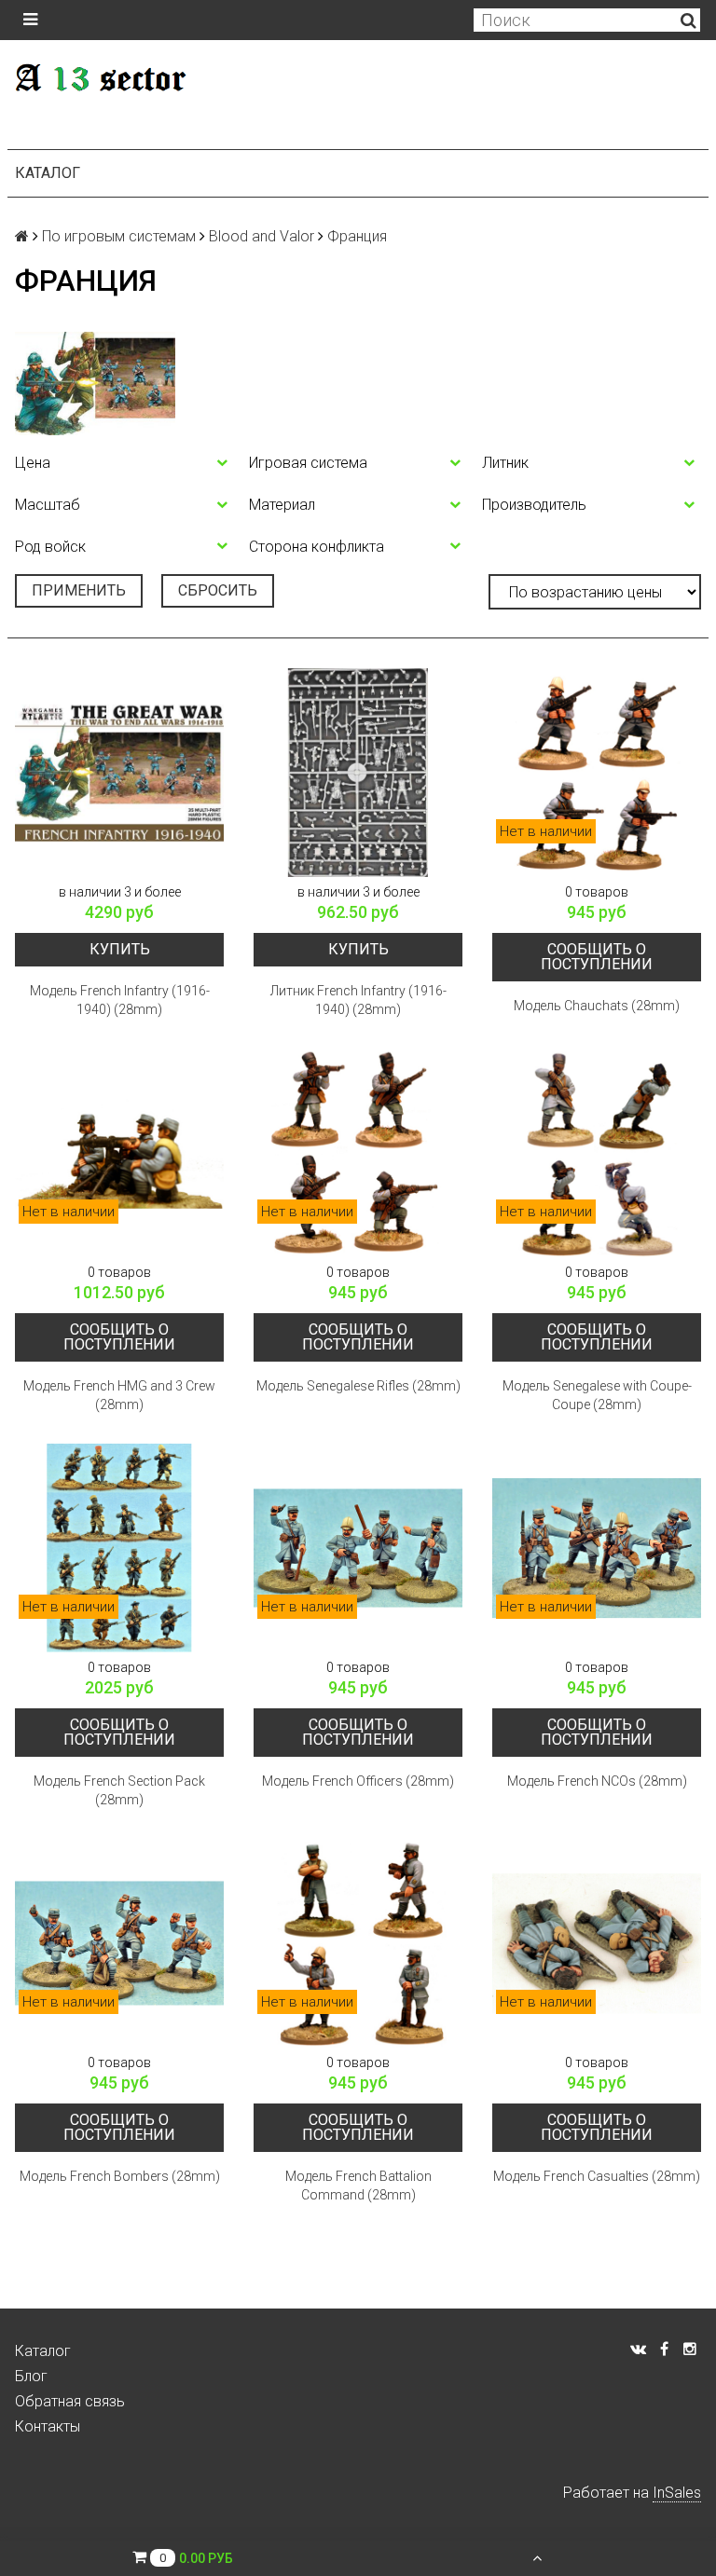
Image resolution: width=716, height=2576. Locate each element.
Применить (79, 590)
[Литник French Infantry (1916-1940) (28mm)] (358, 773)
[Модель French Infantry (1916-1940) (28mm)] (119, 773)
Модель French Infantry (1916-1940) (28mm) (120, 1000)
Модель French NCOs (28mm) (597, 1781)
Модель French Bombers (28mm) (120, 2176)
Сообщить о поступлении (597, 957)
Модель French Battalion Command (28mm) (358, 2185)
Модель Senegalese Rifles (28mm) (358, 1386)
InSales (677, 2493)
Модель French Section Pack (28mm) (119, 1790)
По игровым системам (119, 236)
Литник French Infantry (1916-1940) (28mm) (358, 1000)
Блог (31, 2376)
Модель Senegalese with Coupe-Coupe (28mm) (597, 1395)
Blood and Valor (262, 236)
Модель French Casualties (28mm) (597, 2176)
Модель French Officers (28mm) (358, 1781)
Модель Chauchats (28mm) (597, 1006)
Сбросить (218, 590)
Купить (120, 949)
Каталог (48, 173)
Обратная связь (70, 2401)
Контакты (48, 2426)
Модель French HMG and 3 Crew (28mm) (119, 1395)
